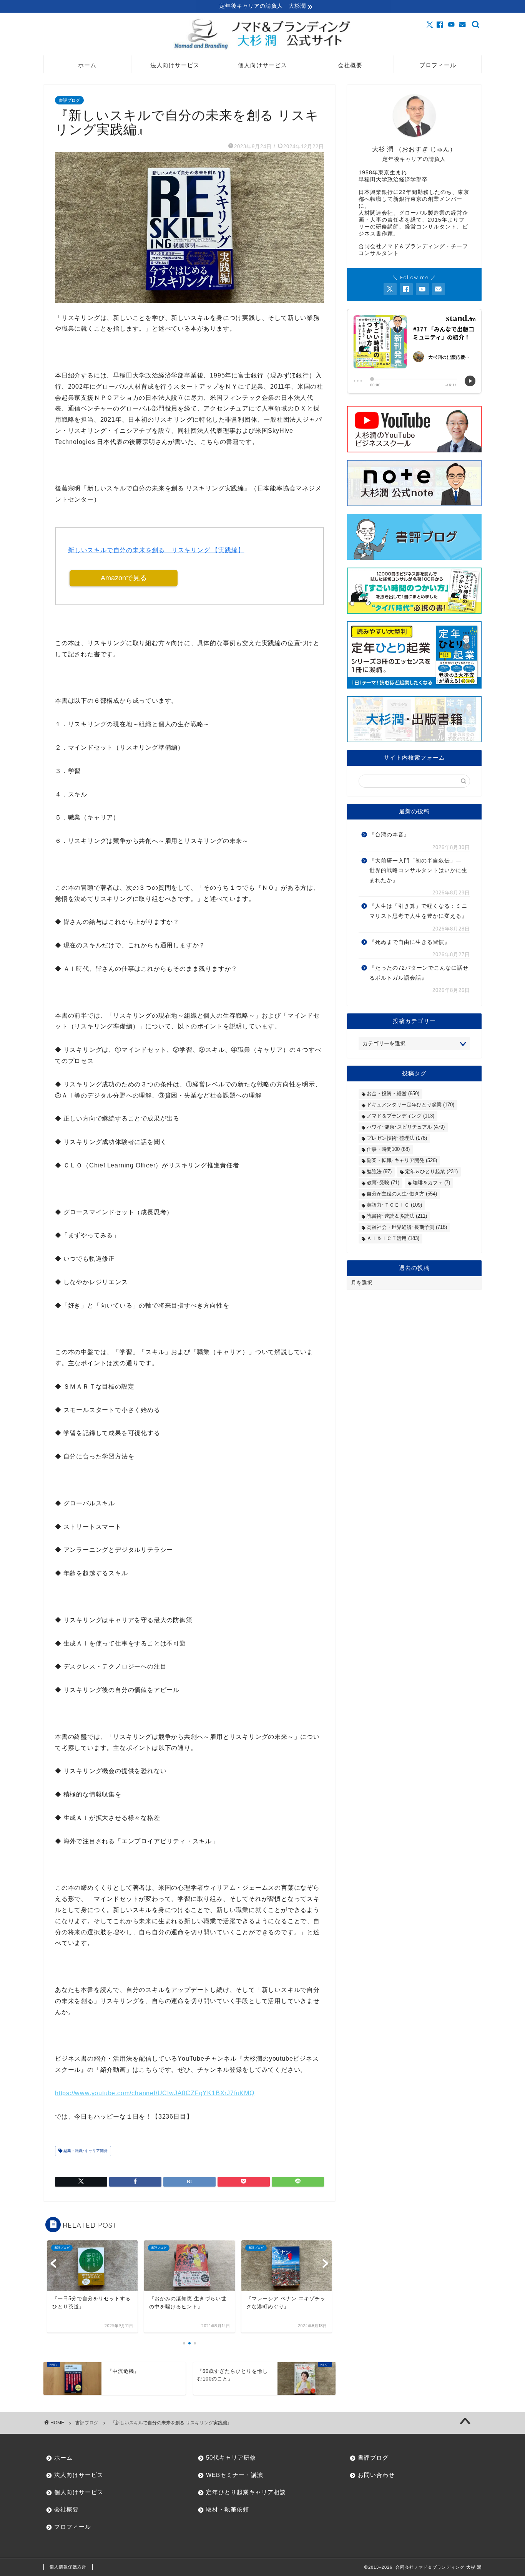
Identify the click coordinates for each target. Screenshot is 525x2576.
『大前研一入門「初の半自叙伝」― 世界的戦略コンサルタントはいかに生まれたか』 (418, 871)
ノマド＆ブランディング (400, 1116)
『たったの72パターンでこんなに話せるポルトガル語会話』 (419, 973)
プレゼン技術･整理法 (397, 1138)
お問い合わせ (376, 2475)
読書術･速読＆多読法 (397, 1216)
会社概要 (350, 65)
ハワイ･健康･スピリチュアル (406, 1127)
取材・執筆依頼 (228, 2509)
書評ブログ (69, 100)
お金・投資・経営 (393, 1093)
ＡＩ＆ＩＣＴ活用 (393, 1238)
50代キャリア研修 (231, 2458)
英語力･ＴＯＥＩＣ (394, 1205)
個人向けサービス (262, 65)
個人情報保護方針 (68, 2567)
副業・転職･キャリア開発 (85, 2151)
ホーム (87, 65)
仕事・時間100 (388, 1149)
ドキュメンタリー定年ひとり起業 (410, 1105)
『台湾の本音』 (390, 835)
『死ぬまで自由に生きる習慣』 (410, 942)
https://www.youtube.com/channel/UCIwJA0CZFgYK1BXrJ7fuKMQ (155, 2093)
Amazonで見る (124, 578)
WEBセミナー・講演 (235, 2475)
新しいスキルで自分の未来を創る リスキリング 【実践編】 (156, 550)
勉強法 (379, 1171)
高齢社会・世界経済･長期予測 (407, 1227)
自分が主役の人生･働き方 (402, 1194)
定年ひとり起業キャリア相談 (246, 2492)
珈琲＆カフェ (431, 1183)
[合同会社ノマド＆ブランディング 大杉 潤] (262, 49)
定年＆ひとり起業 (431, 1171)
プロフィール (438, 65)
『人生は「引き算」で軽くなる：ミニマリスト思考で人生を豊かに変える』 (418, 911)
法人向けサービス (175, 65)
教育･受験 (383, 1183)
